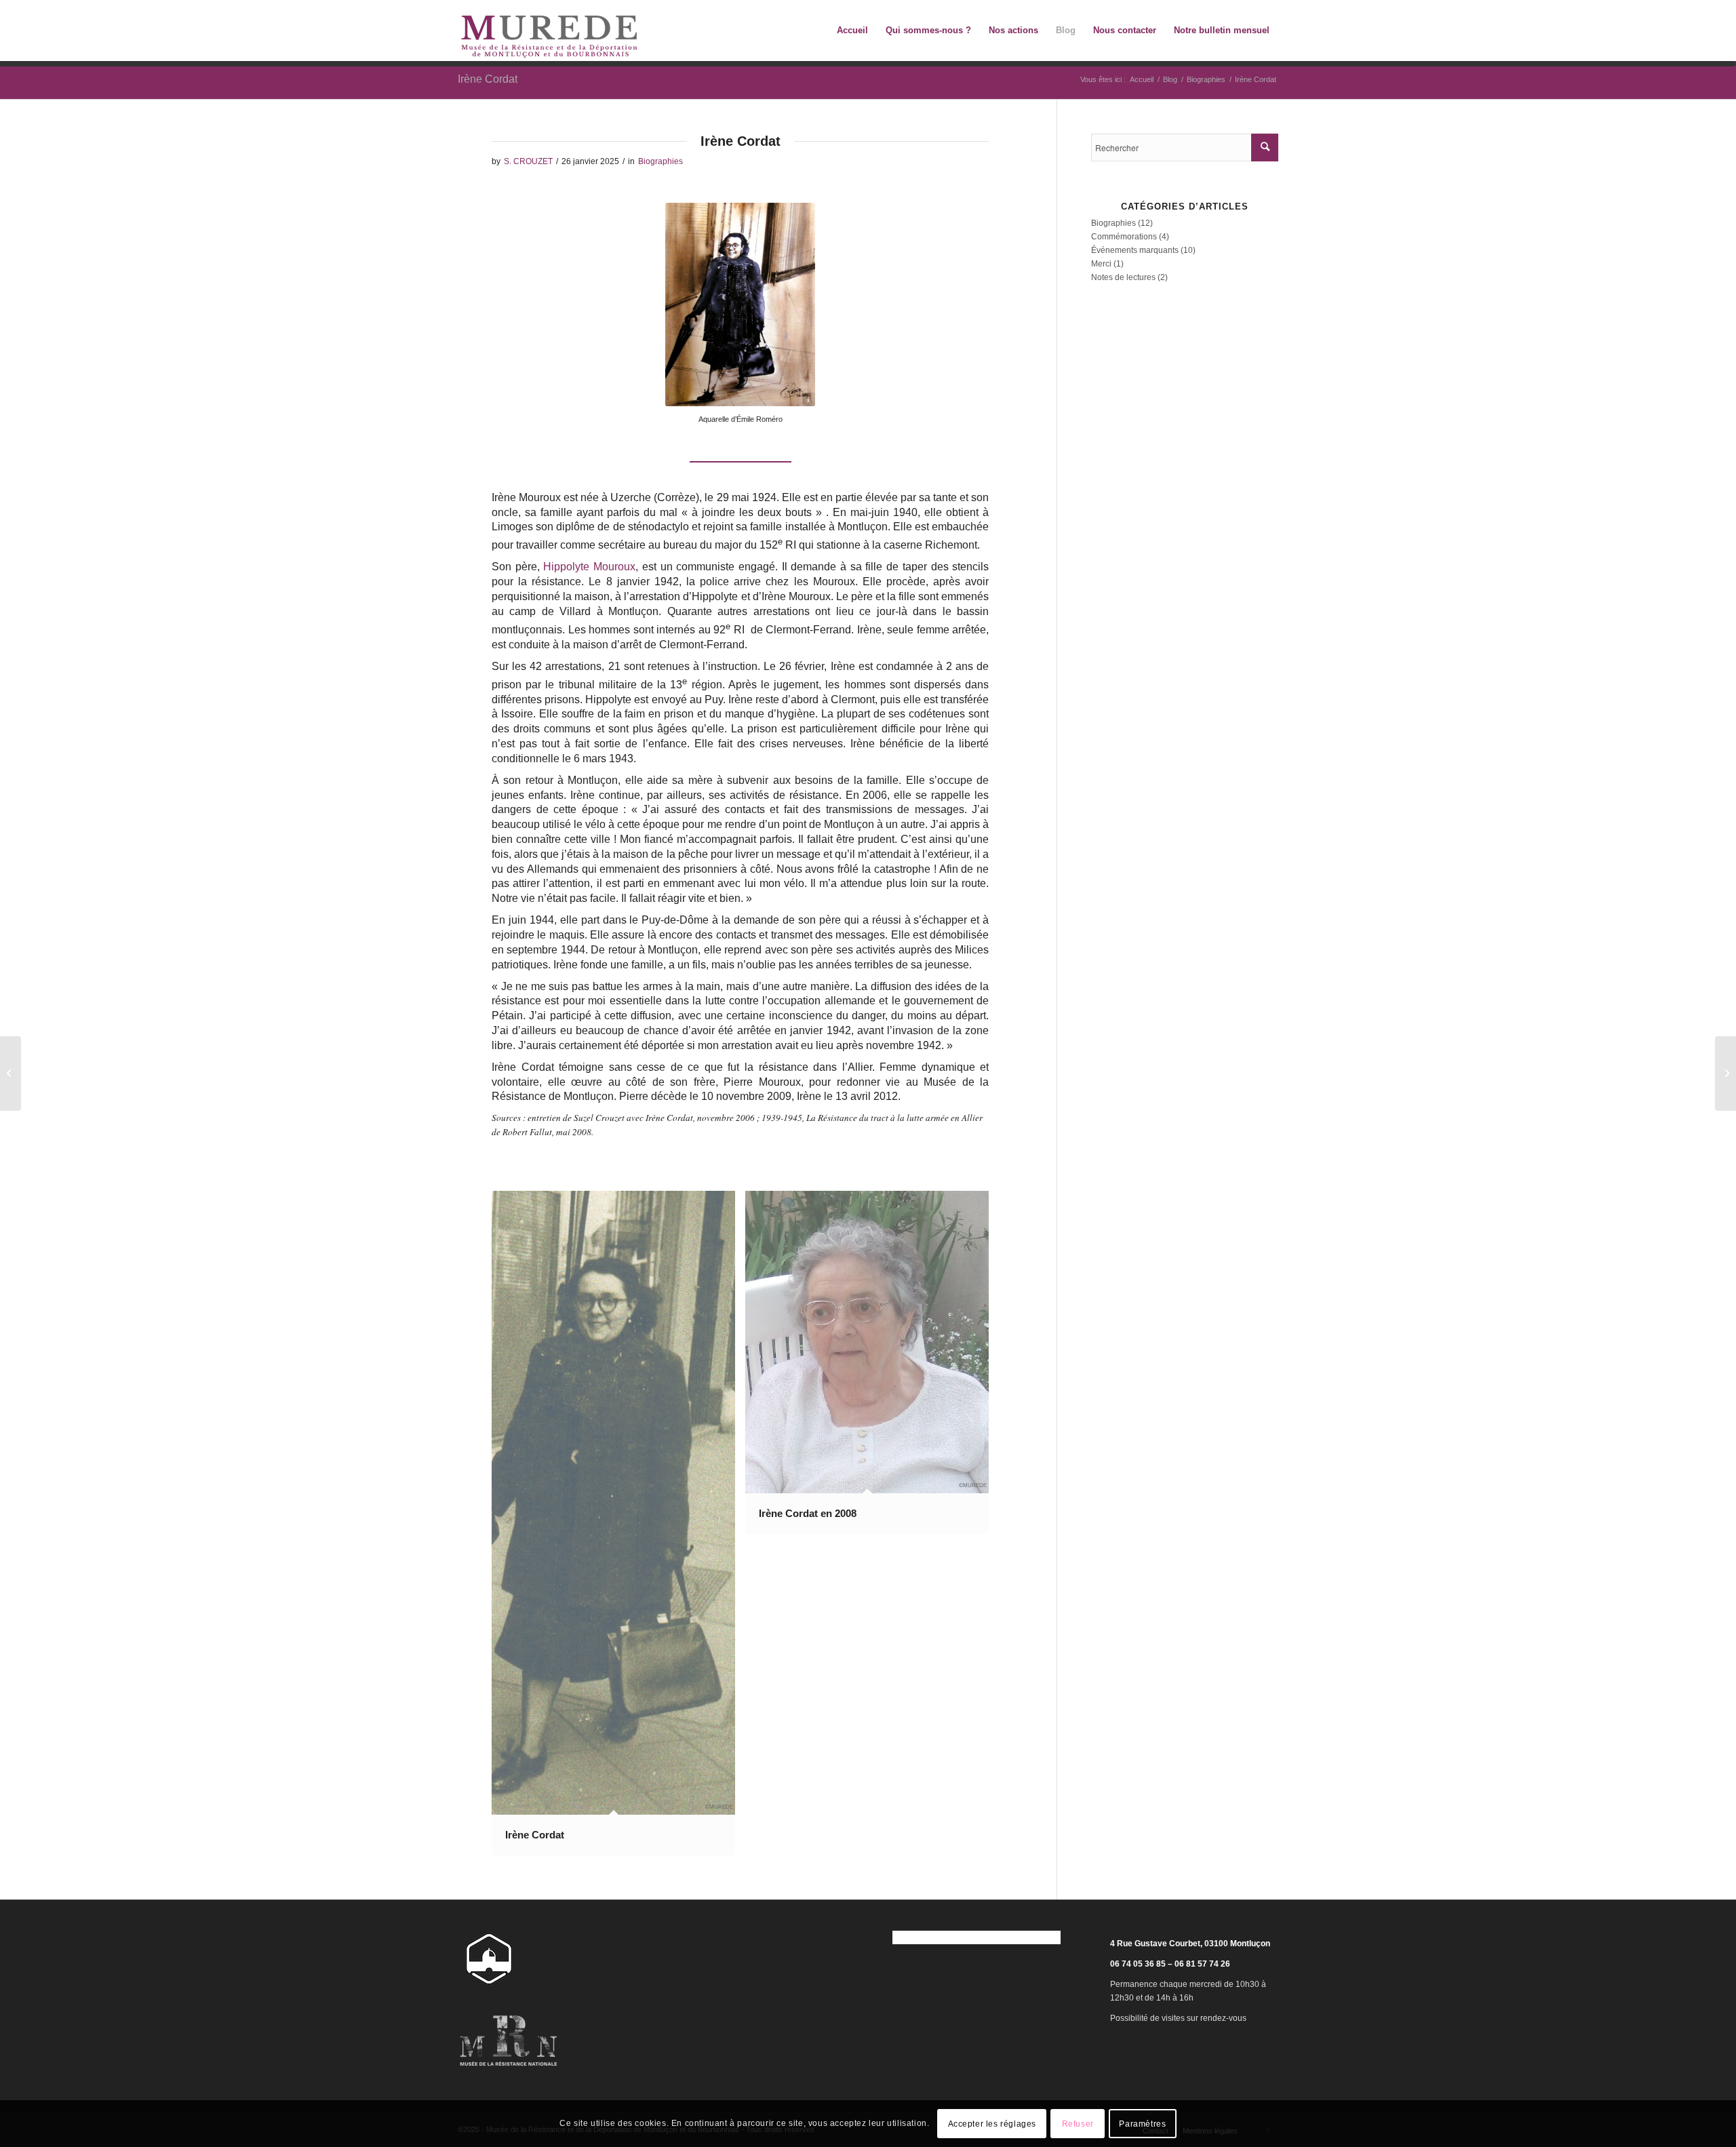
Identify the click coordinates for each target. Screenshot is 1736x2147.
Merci (1101, 264)
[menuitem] (852, 31)
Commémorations (1124, 237)
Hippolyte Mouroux (589, 567)
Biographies (660, 161)
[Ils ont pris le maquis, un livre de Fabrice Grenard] (11, 1073)
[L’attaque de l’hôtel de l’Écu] (1725, 1073)
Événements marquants (1135, 250)
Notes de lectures (1123, 277)
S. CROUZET (528, 161)
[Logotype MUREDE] (549, 31)
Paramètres (1142, 2124)
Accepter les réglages (992, 2124)
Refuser (1078, 2124)
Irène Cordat (488, 79)
